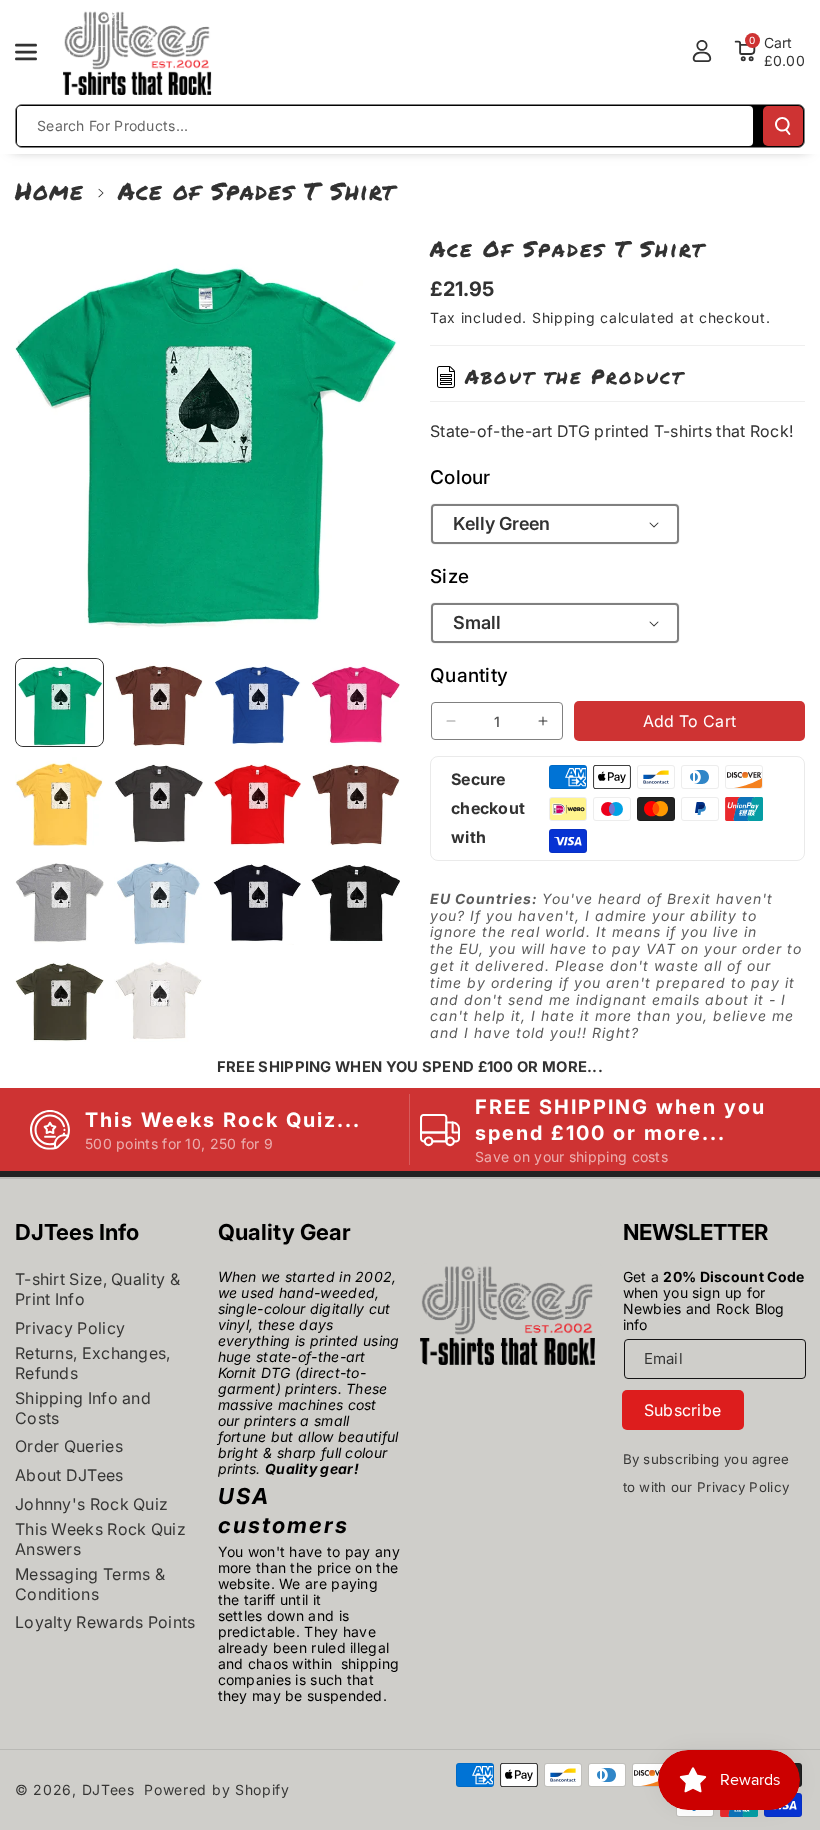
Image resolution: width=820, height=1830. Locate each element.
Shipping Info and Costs (83, 1408)
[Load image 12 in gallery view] (355, 900)
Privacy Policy (70, 1328)
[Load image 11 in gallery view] (257, 900)
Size (449, 576)
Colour (460, 477)
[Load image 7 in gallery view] (257, 801)
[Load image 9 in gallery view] (59, 900)
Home (49, 190)
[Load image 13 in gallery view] (59, 999)
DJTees (108, 1789)
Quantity (469, 675)
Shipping (564, 317)
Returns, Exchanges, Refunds (93, 1363)
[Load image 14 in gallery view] (158, 999)
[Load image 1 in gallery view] (59, 702)
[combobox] (385, 126)
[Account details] (702, 51)
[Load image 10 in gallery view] (158, 900)
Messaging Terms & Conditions (90, 1584)
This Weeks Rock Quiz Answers (100, 1539)
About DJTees (69, 1475)
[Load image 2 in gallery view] (158, 702)
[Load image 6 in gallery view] (158, 801)
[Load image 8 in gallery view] (355, 801)
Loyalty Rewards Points (105, 1622)
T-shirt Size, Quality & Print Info (97, 1289)
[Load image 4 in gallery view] (355, 702)
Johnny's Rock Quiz (91, 1504)
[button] (37, 52)
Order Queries (69, 1446)
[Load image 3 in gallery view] (257, 702)
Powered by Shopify (217, 1789)
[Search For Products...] (783, 126)
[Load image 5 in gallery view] (59, 801)
